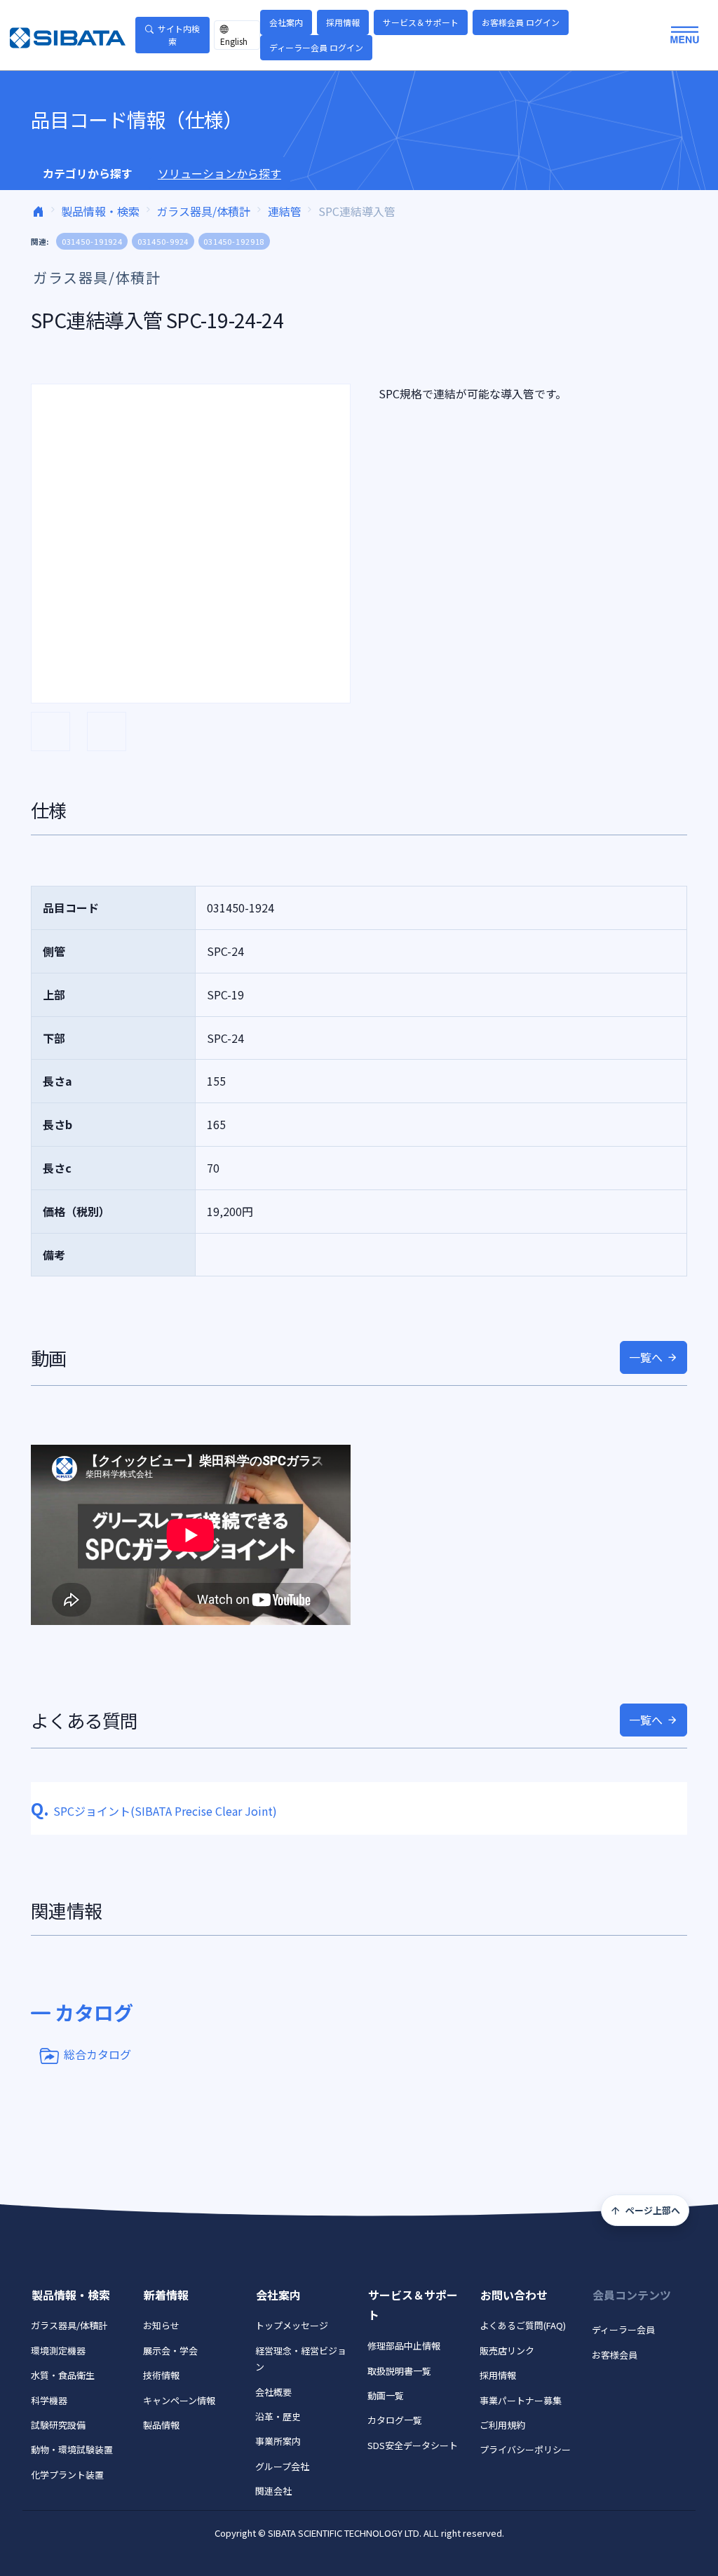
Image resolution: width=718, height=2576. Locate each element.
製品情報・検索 (100, 211)
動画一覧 (386, 2395)
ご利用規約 (502, 2425)
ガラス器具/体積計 (203, 211)
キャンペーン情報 (179, 2400)
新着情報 (166, 2295)
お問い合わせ (514, 2295)
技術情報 (161, 2375)
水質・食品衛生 (63, 2375)
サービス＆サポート (421, 22)
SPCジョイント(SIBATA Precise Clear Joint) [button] (154, 1811)
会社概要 (273, 2392)
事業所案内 (278, 2441)
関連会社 (273, 2491)
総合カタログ (97, 2054)
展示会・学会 (170, 2351)
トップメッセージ (292, 2325)
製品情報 (161, 2425)
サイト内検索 (179, 35)
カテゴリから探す (88, 173)
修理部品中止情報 (404, 2346)
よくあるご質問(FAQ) (523, 2325)
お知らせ (161, 2325)
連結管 (285, 211)
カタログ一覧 (395, 2420)
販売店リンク (507, 2351)
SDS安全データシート (413, 2445)
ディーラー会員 (623, 2329)
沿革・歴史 (278, 2416)
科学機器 (49, 2400)
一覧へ (646, 1357)
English (234, 41)
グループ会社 (282, 2466)
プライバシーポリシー (525, 2449)
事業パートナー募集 (521, 2400)
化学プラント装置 (67, 2475)
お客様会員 (615, 2355)
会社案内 (286, 22)
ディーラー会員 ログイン (316, 47)
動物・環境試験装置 (72, 2449)
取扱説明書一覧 (399, 2371)
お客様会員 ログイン (521, 22)
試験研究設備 (58, 2425)
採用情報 (343, 22)
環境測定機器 (58, 2351)
